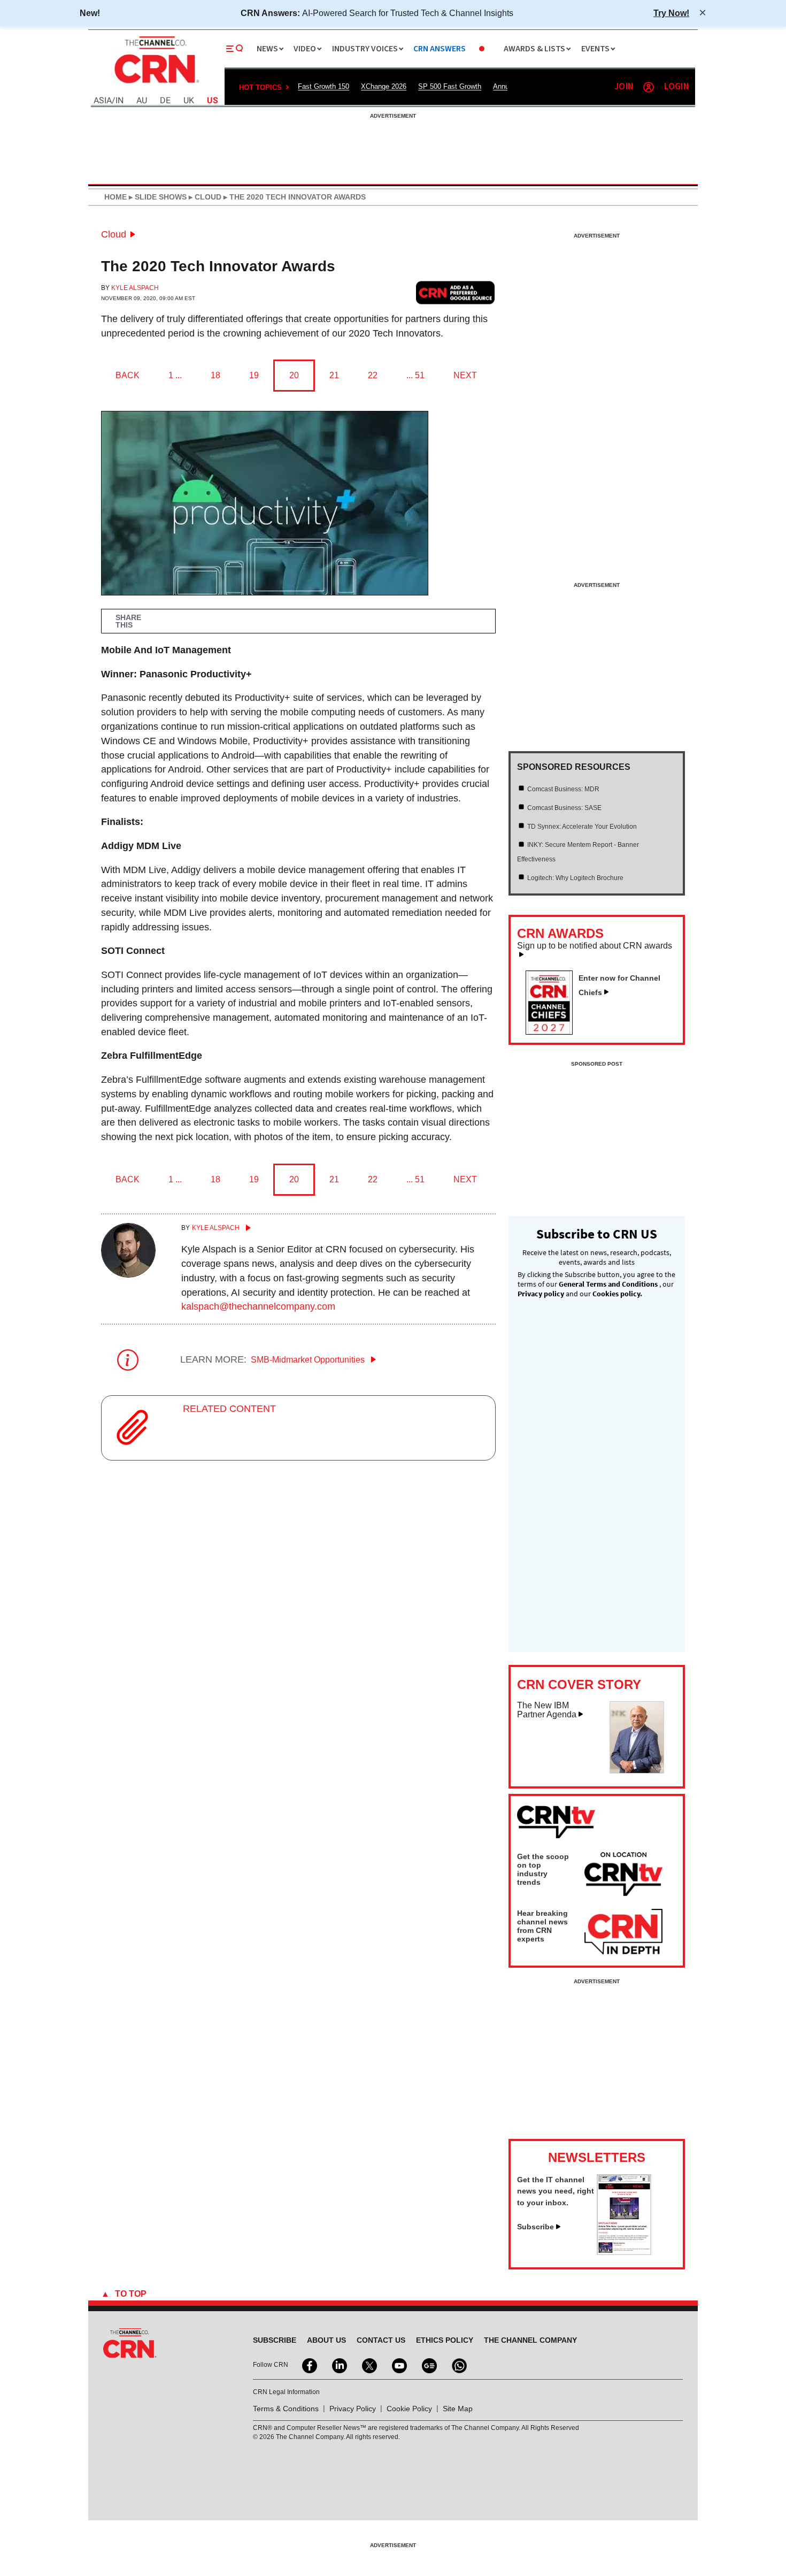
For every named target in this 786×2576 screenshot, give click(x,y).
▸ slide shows (157, 197)
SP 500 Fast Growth (450, 86)
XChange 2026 (384, 86)
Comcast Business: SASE (564, 808)
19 (254, 375)
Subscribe (535, 2227)
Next (465, 375)
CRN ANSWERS (440, 49)
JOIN (624, 87)
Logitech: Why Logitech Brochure (575, 878)
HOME (115, 197)
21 (334, 375)
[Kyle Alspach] (128, 1274)
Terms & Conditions (286, 2409)
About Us (326, 2340)
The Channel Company (530, 2340)
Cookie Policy (409, 2409)
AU (142, 101)
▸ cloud (204, 197)
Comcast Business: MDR (563, 789)
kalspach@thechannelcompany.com (258, 1306)
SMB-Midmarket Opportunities (309, 1360)
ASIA (103, 101)
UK (189, 101)
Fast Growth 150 (323, 86)
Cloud (114, 234)
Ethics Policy (445, 2340)
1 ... (175, 375)
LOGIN (676, 87)
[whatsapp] (458, 2365)
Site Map (458, 2409)
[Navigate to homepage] (156, 85)
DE (165, 101)
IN (120, 101)
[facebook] (309, 2365)
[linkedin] (338, 2365)
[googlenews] (428, 2365)
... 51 (415, 375)
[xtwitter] (368, 2365)
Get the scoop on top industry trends (543, 1869)
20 (294, 375)
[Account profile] (649, 87)
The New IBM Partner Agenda (547, 1710)
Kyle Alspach (135, 288)
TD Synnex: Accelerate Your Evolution (582, 827)
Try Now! (671, 13)
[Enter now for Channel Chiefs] (553, 1031)
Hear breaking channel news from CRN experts (542, 1926)
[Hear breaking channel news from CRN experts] (623, 1932)
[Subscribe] (624, 2252)
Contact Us (381, 2340)
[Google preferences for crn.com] (456, 292)
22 (373, 375)
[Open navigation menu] (235, 49)
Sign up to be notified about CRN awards (595, 946)
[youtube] (398, 2365)
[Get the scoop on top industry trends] (623, 1876)
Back (128, 375)
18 (215, 375)
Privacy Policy (353, 2409)
